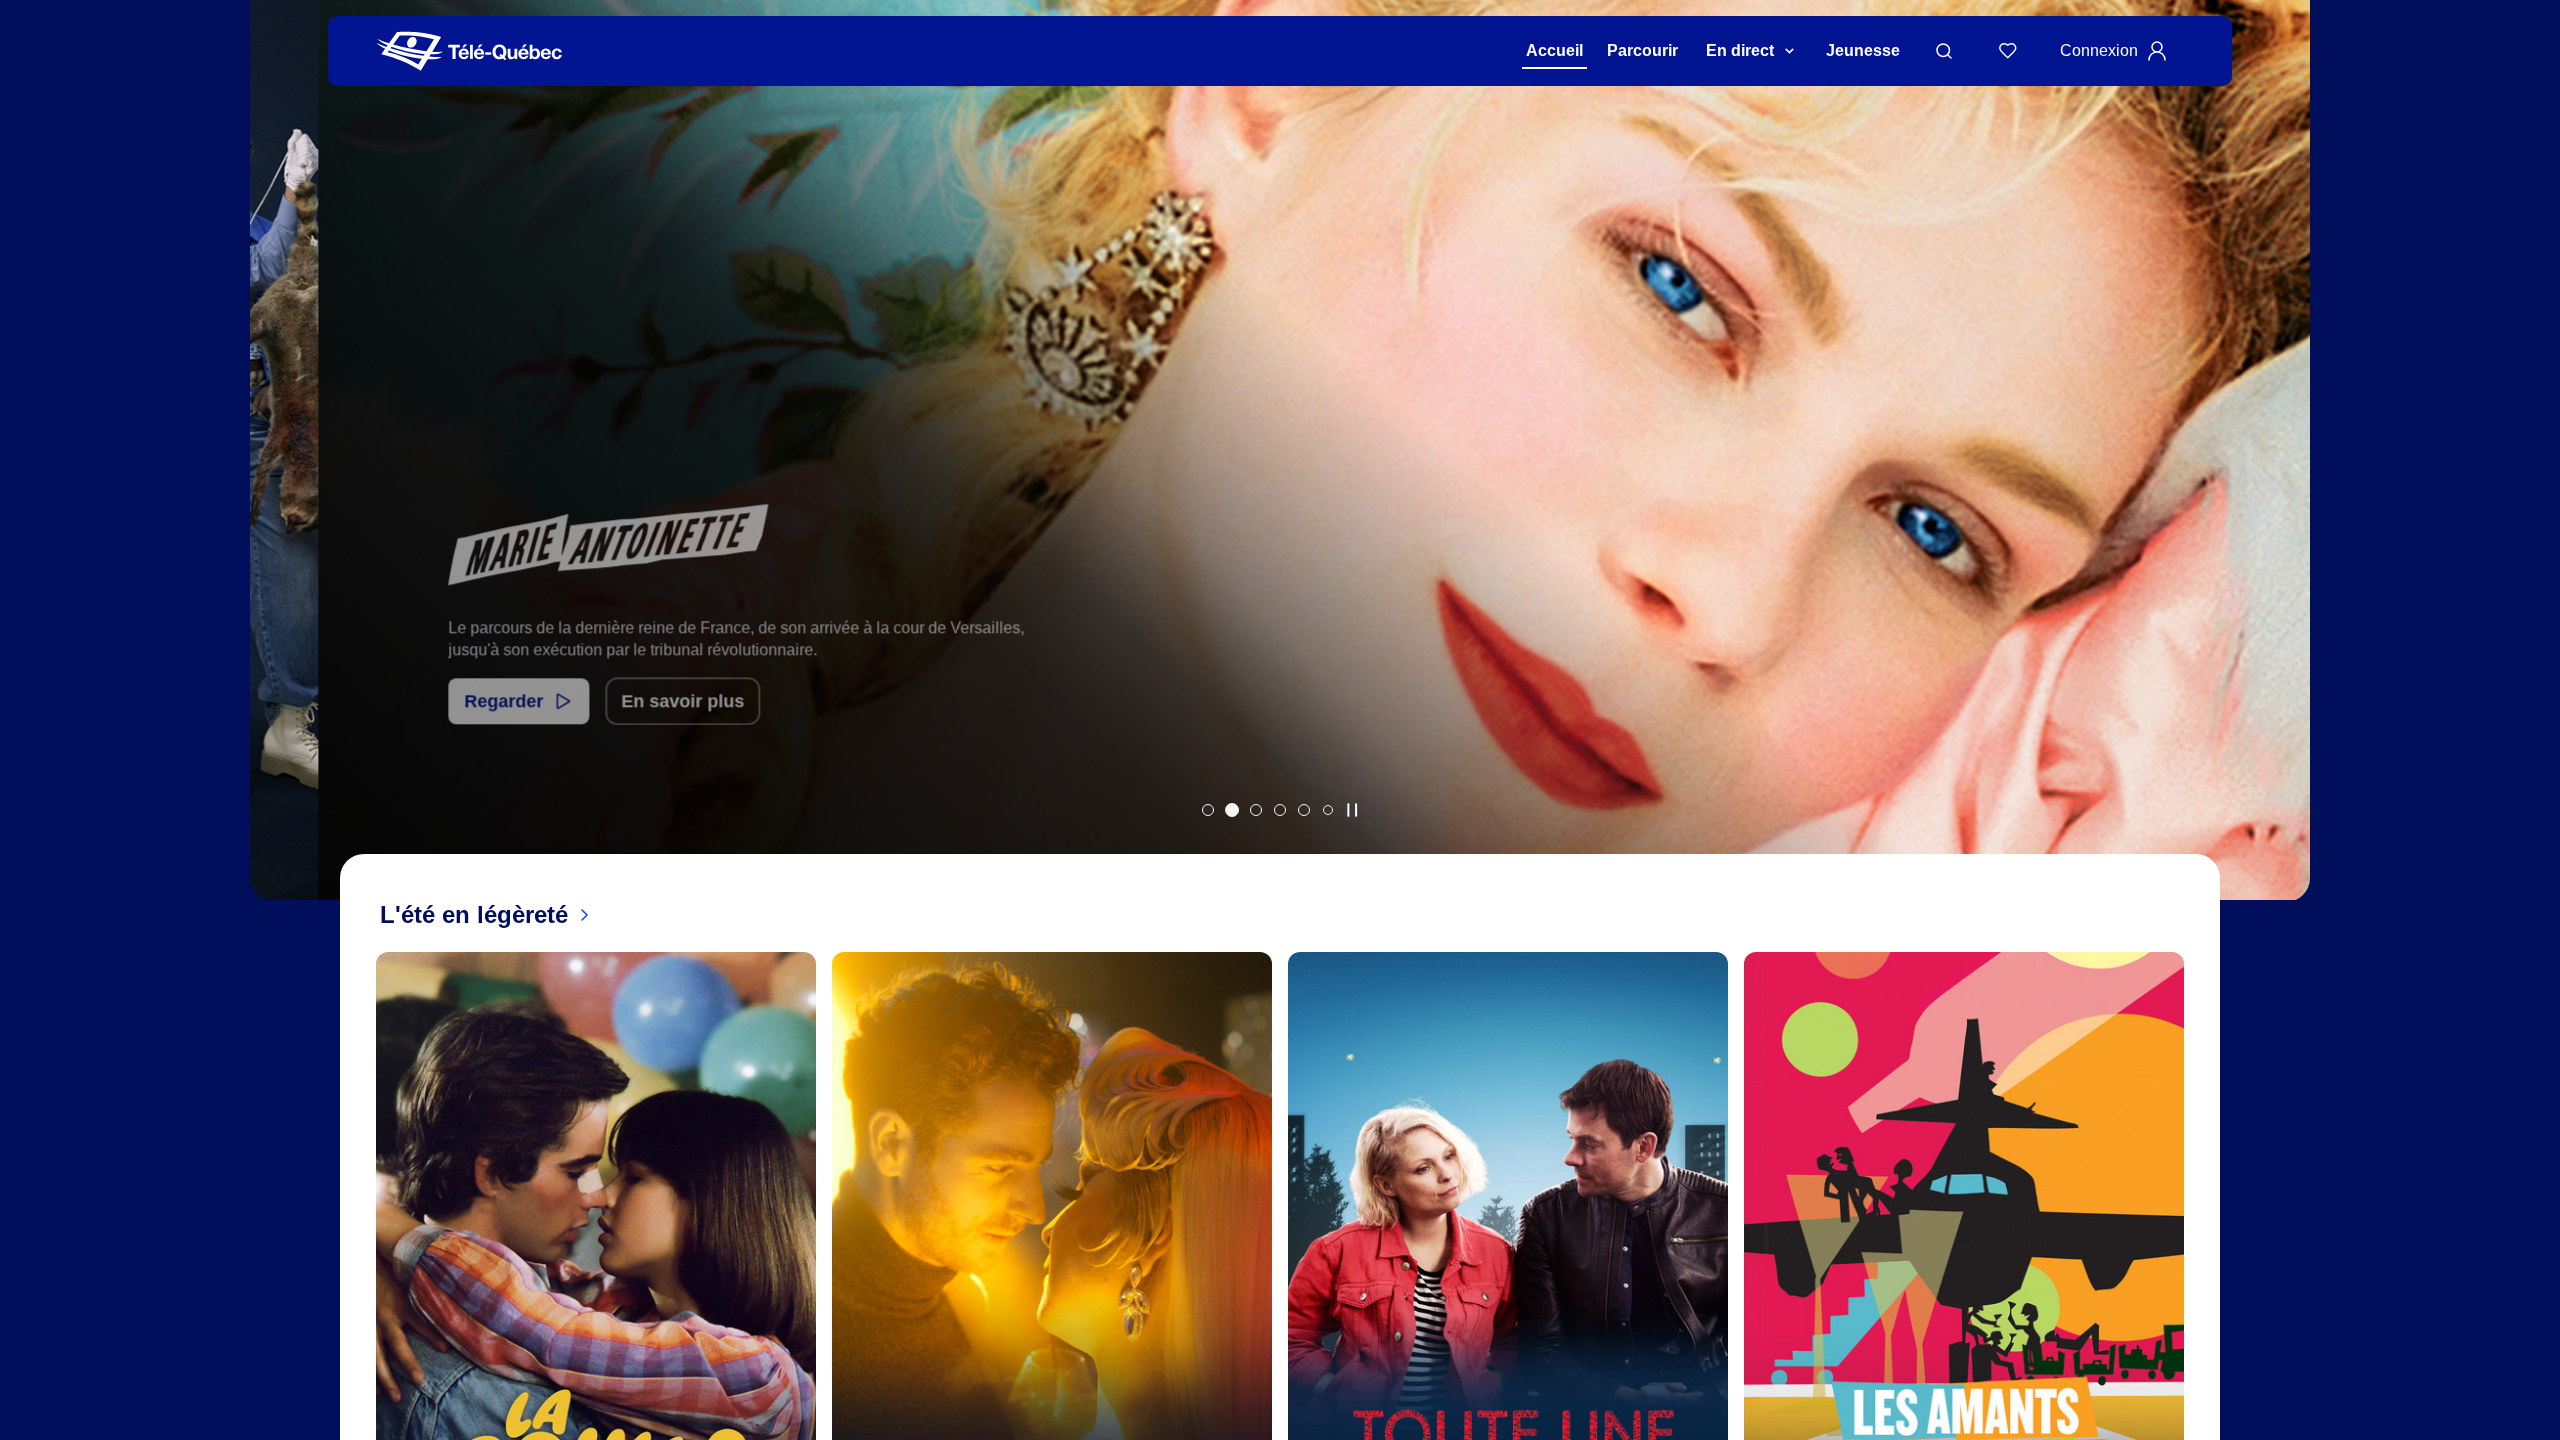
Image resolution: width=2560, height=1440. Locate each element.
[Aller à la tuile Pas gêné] (1256, 810)
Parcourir (1642, 50)
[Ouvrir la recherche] (1944, 51)
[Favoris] (2008, 51)
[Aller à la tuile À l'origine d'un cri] (1280, 810)
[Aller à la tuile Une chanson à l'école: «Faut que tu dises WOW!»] (1328, 810)
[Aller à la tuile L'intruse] (1304, 810)
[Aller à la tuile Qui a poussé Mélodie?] (1208, 810)
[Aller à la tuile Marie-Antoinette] (1232, 810)
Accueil (1554, 50)
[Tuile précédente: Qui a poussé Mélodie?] (279, 476)
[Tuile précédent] (360, 1314)
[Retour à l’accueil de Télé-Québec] (469, 51)
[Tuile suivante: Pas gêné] (2280, 476)
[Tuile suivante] (2200, 1314)
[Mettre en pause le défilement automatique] (1352, 810)
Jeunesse (1863, 50)
